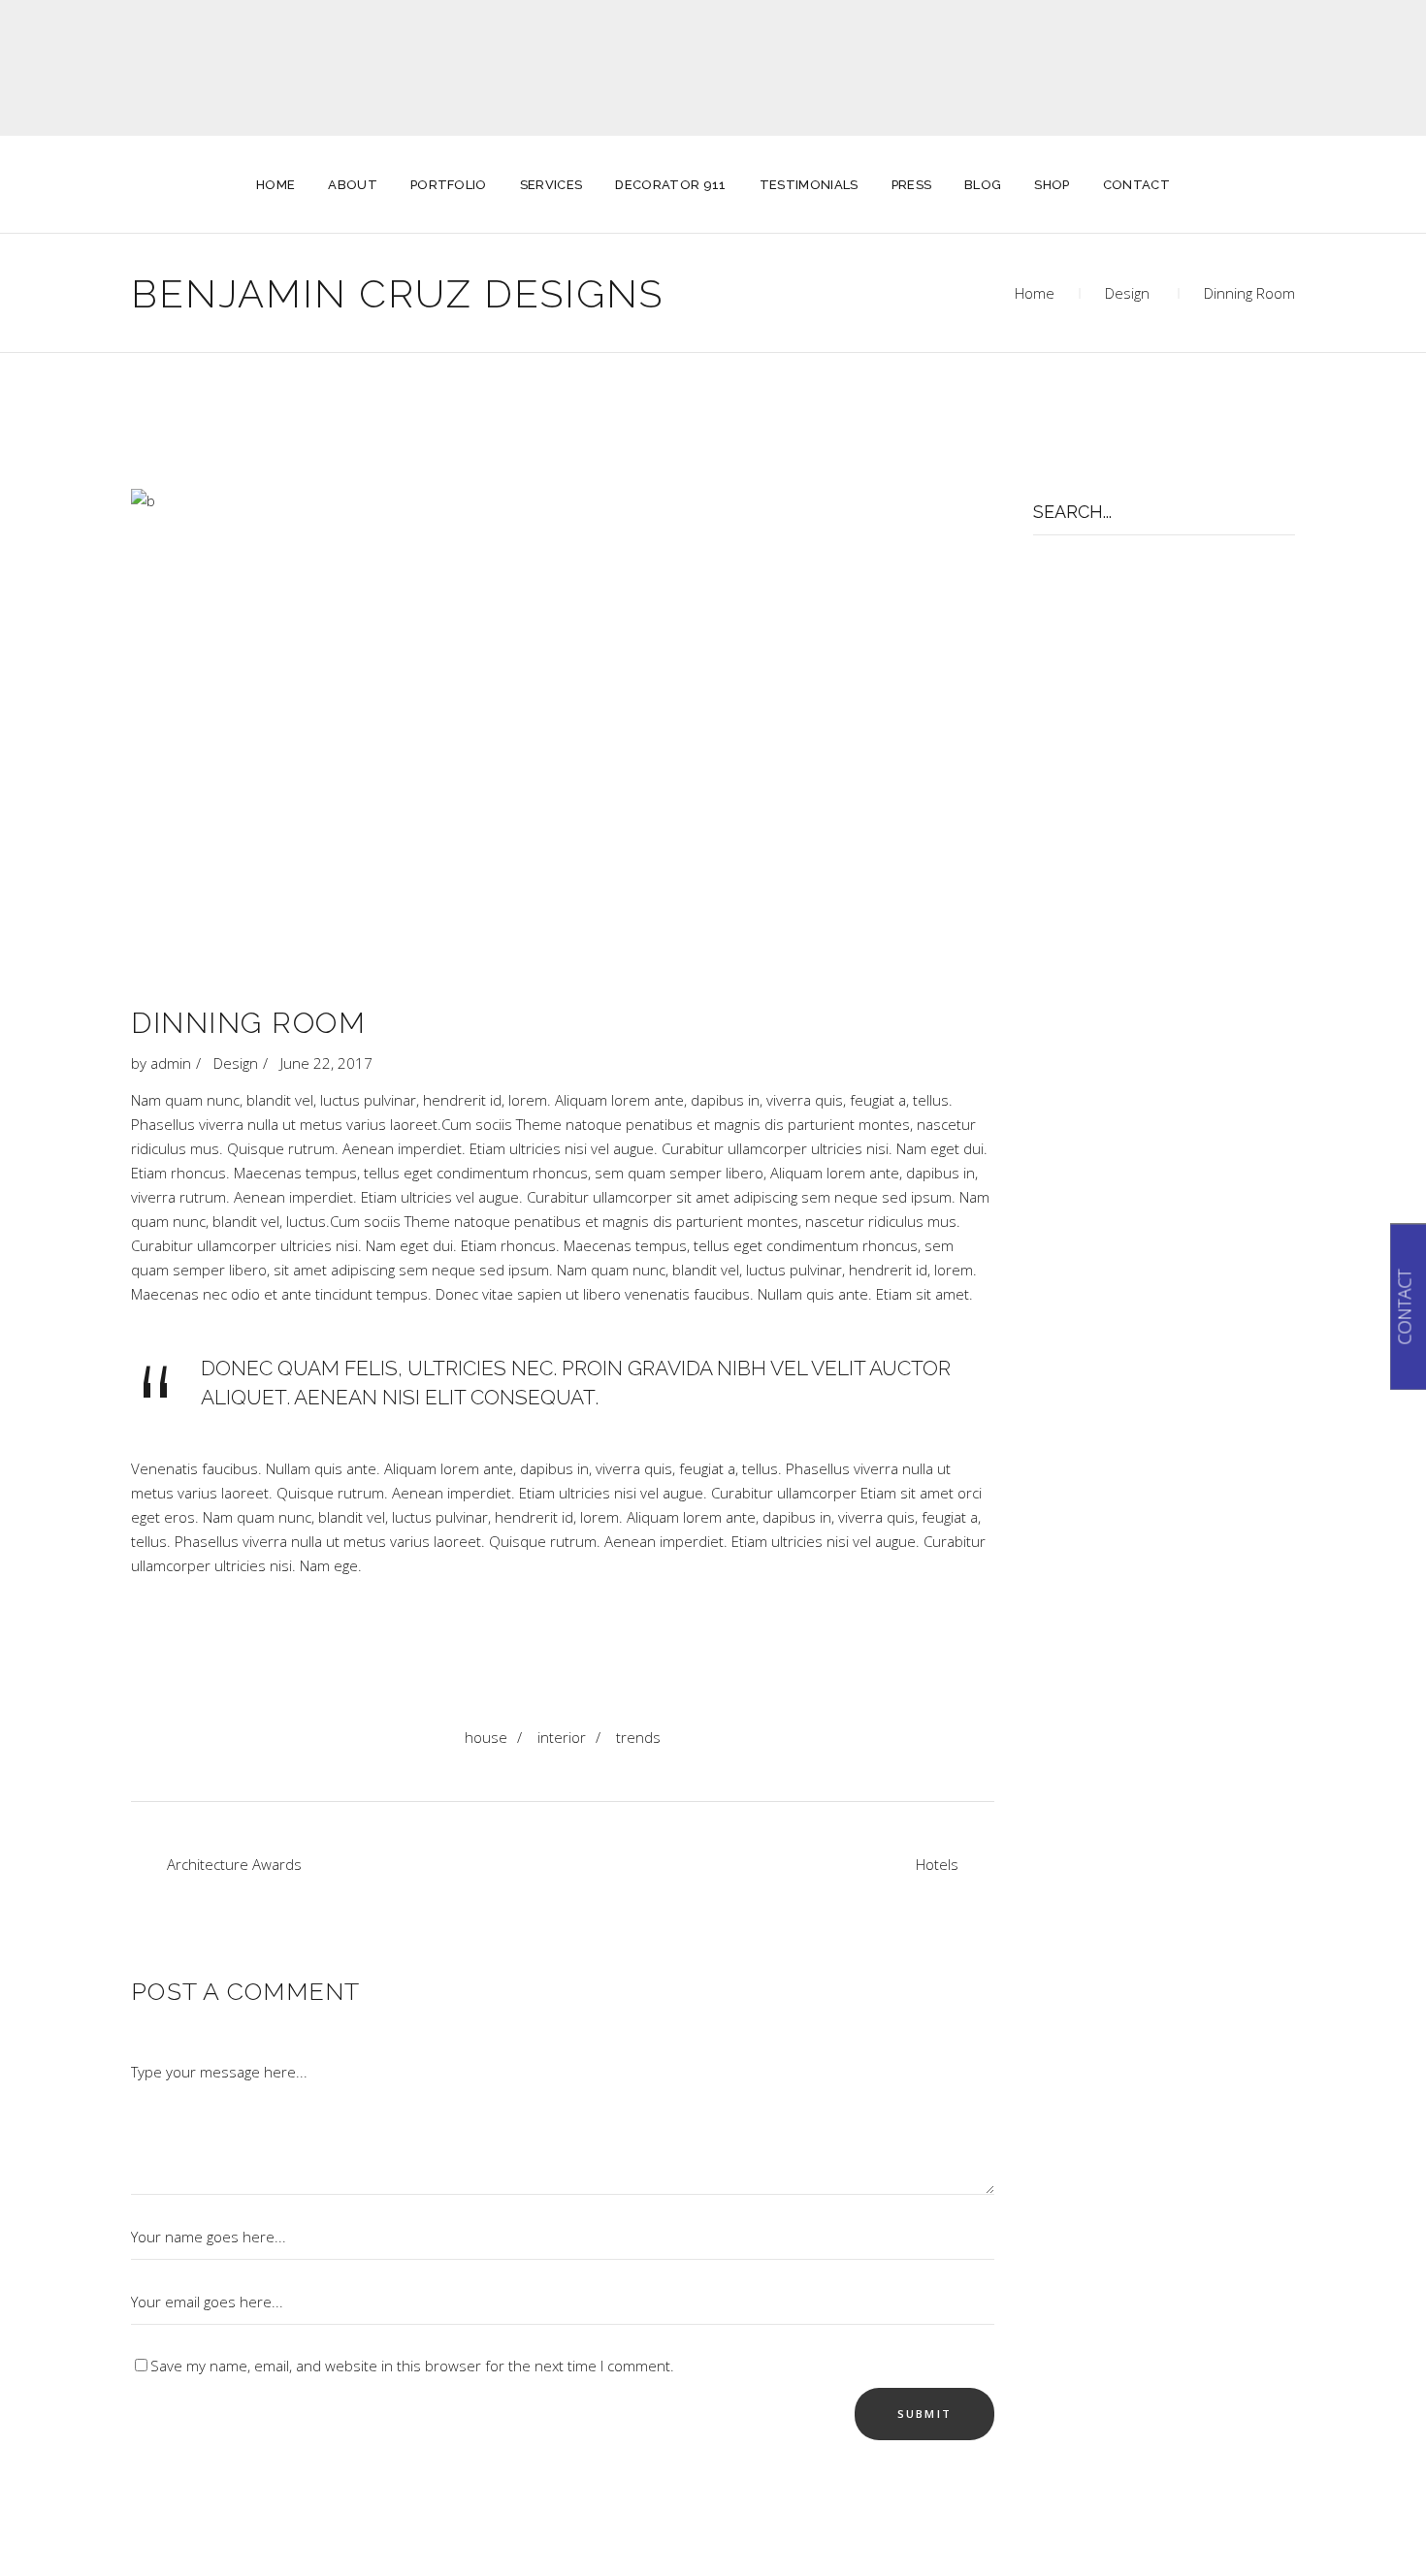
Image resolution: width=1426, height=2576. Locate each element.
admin (171, 1063)
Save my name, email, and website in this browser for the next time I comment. (412, 2366)
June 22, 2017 (326, 1063)
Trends (638, 1737)
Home (1035, 293)
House (486, 1737)
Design (1127, 293)
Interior (562, 1737)
